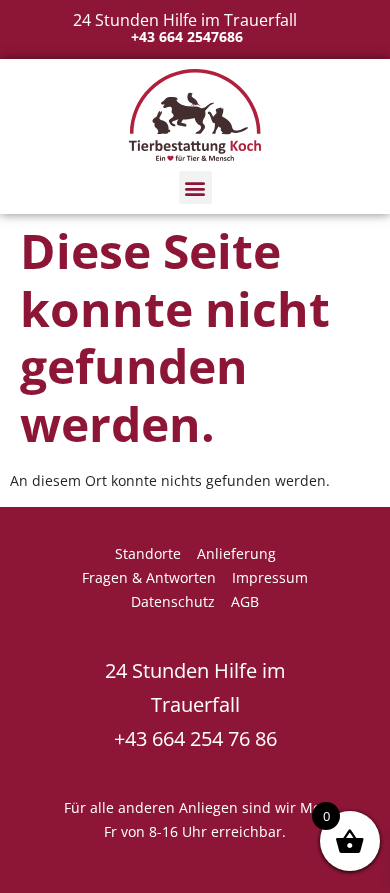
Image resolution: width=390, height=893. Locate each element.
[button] (195, 187)
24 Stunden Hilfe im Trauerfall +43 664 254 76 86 (195, 704)
